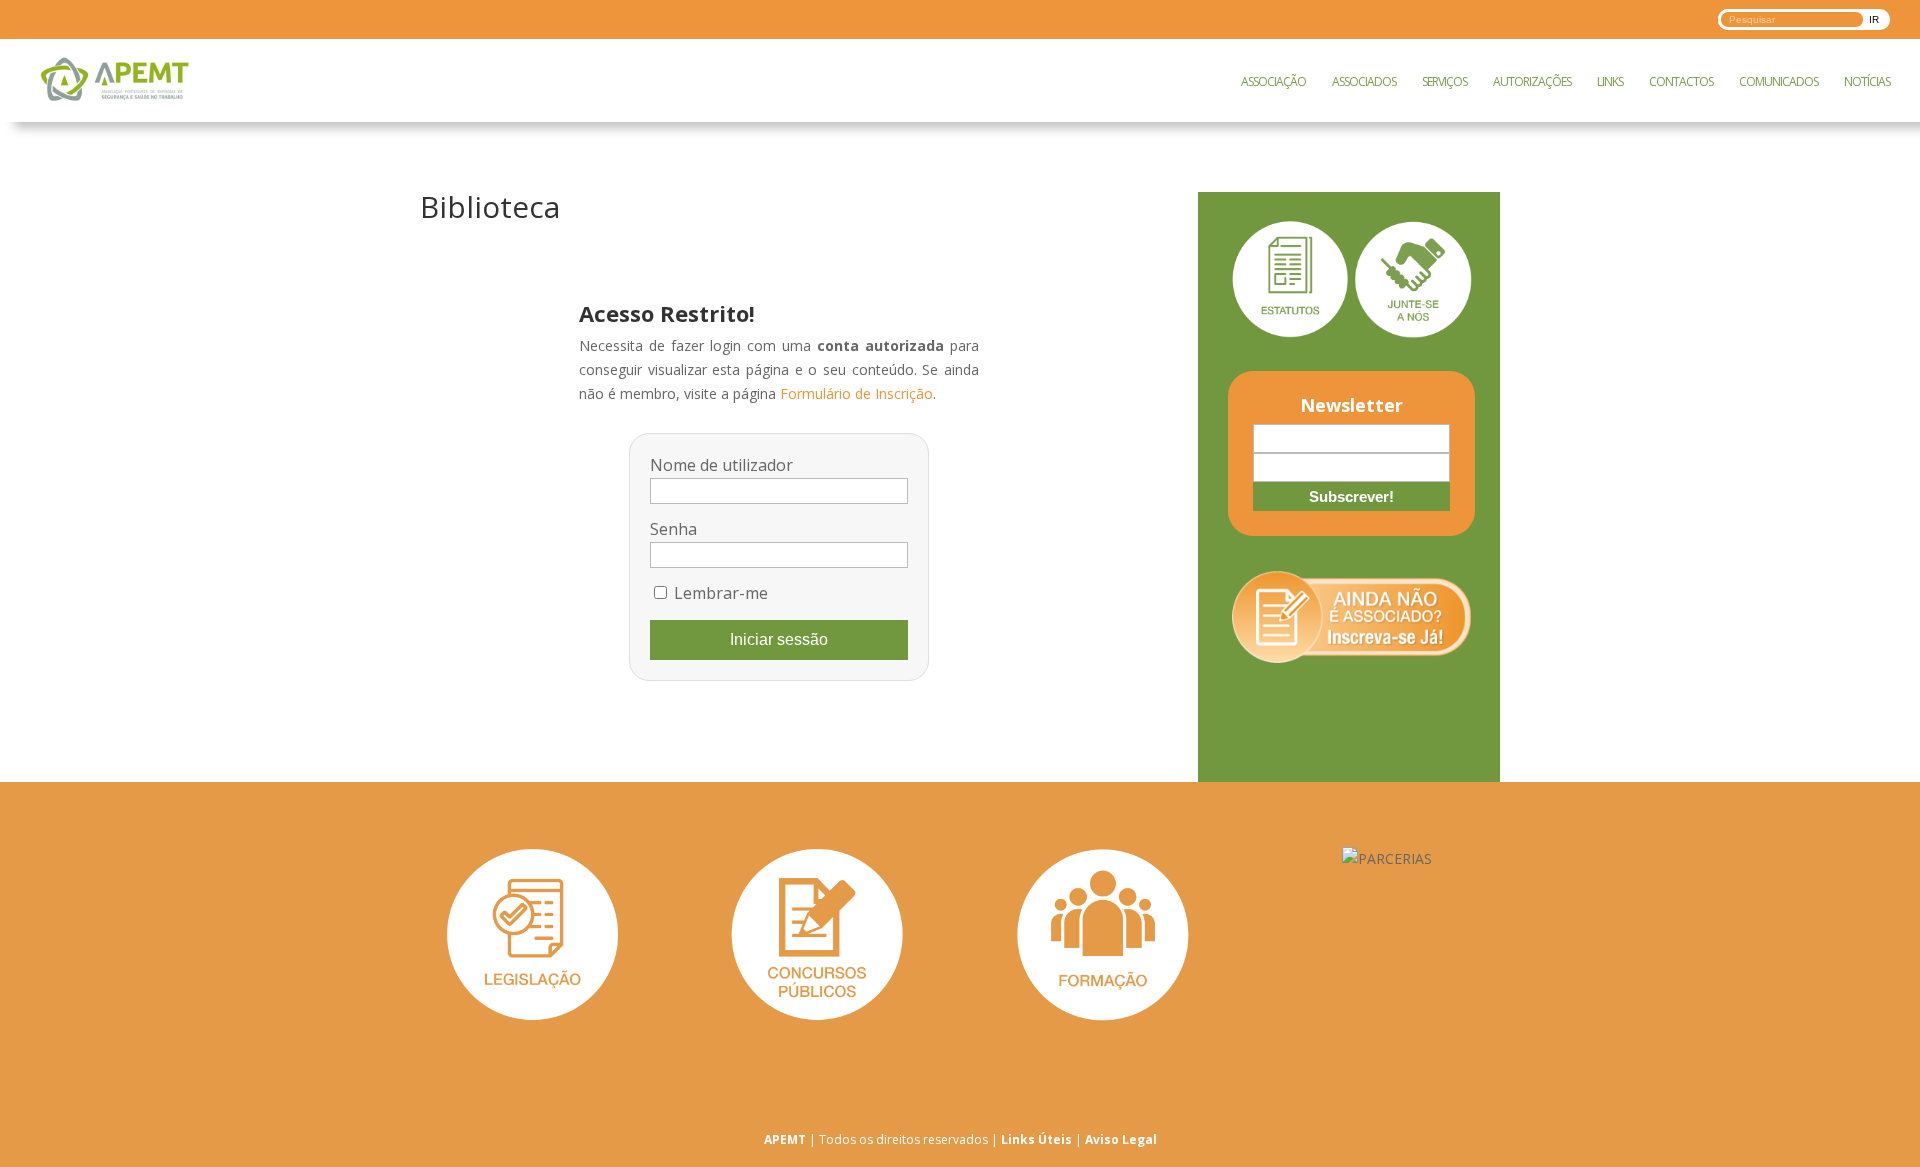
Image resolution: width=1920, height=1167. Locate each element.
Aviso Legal (1121, 1139)
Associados (1364, 81)
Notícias (1867, 81)
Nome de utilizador (721, 465)
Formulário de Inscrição (856, 393)
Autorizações (1532, 81)
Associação (1273, 81)
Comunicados (1778, 81)
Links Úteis (1036, 1139)
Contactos (1681, 81)
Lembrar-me (719, 593)
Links (1610, 81)
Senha (673, 529)
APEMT (785, 1139)
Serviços (1444, 81)
